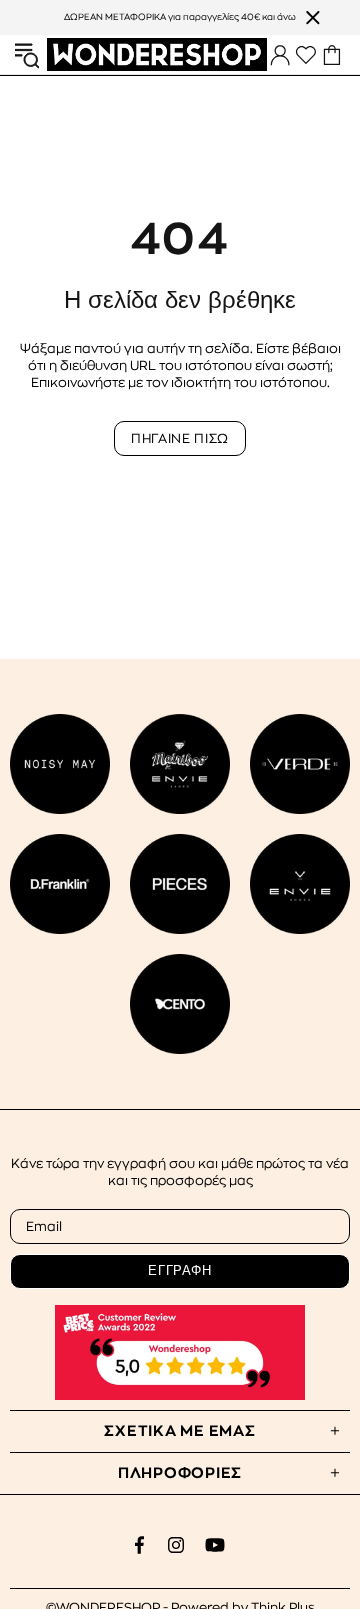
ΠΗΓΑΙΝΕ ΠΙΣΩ (180, 438)
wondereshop (157, 55)
